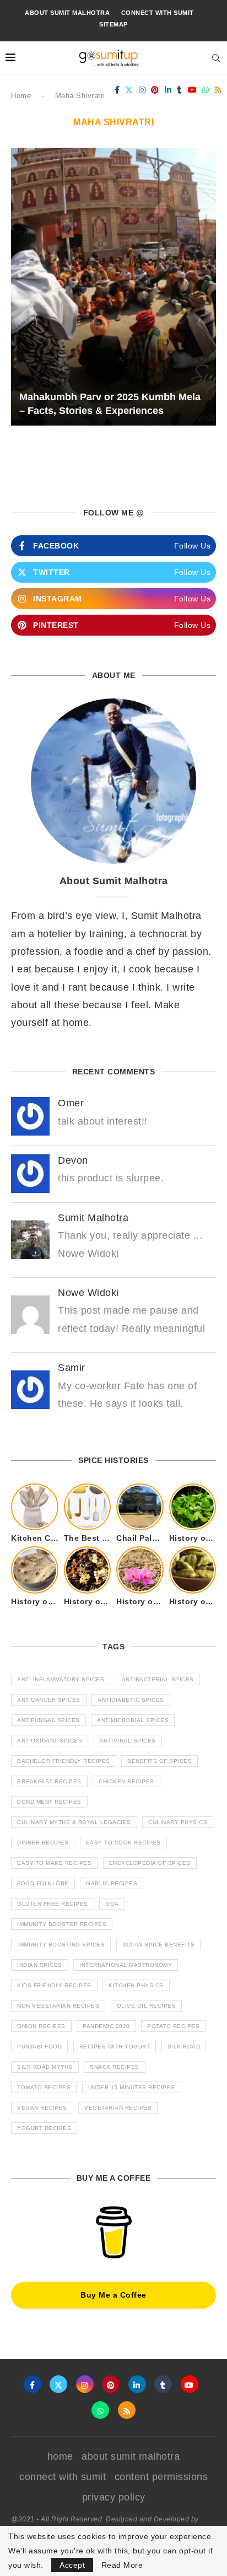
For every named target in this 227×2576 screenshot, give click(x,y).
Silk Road (184, 2047)
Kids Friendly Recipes (54, 1985)
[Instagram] (142, 90)
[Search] (216, 58)
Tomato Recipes (44, 2087)
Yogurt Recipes (44, 2128)
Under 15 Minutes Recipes (132, 2087)
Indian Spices (40, 1965)
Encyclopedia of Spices (150, 1863)
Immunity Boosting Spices (61, 1945)
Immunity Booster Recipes (62, 1924)
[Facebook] (117, 90)
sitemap (113, 24)
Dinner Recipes (43, 1843)
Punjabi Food (39, 2047)
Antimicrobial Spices (133, 1720)
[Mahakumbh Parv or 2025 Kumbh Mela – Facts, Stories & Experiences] (113, 287)
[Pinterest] (155, 90)
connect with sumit (158, 13)
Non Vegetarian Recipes (58, 2006)
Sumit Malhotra (93, 1218)
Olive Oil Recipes (147, 2006)
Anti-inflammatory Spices (61, 1679)
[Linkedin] (168, 90)
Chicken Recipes (126, 1781)
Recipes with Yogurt (115, 2047)
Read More (122, 2565)
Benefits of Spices (160, 1761)
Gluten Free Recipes (53, 1904)
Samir (72, 1368)
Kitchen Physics (136, 1985)
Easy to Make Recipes (54, 1863)
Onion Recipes (41, 2026)
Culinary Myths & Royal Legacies (74, 1822)
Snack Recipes (115, 2067)
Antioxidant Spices (50, 1741)
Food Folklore (43, 1883)
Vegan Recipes (42, 2108)
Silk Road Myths (45, 2067)
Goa (112, 1904)
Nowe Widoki (88, 1293)
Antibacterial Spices (158, 1679)
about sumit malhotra (67, 13)
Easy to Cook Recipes (123, 1843)
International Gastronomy (126, 1965)
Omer (71, 1103)
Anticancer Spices (49, 1700)
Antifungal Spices (48, 1720)
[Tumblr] (180, 90)
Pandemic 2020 (106, 2026)
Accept (72, 2565)
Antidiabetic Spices (131, 1700)
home (60, 2456)
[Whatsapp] (206, 90)
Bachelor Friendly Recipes (64, 1761)
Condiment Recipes (49, 1802)
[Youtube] (193, 90)
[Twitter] (129, 90)
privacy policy (114, 2497)
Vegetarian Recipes (118, 2108)
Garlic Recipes (112, 1883)
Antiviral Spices (128, 1741)
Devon (73, 1160)
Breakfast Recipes (49, 1781)
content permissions (161, 2477)
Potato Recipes (173, 2026)
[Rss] (218, 90)
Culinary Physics (178, 1822)
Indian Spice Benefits (159, 1945)
